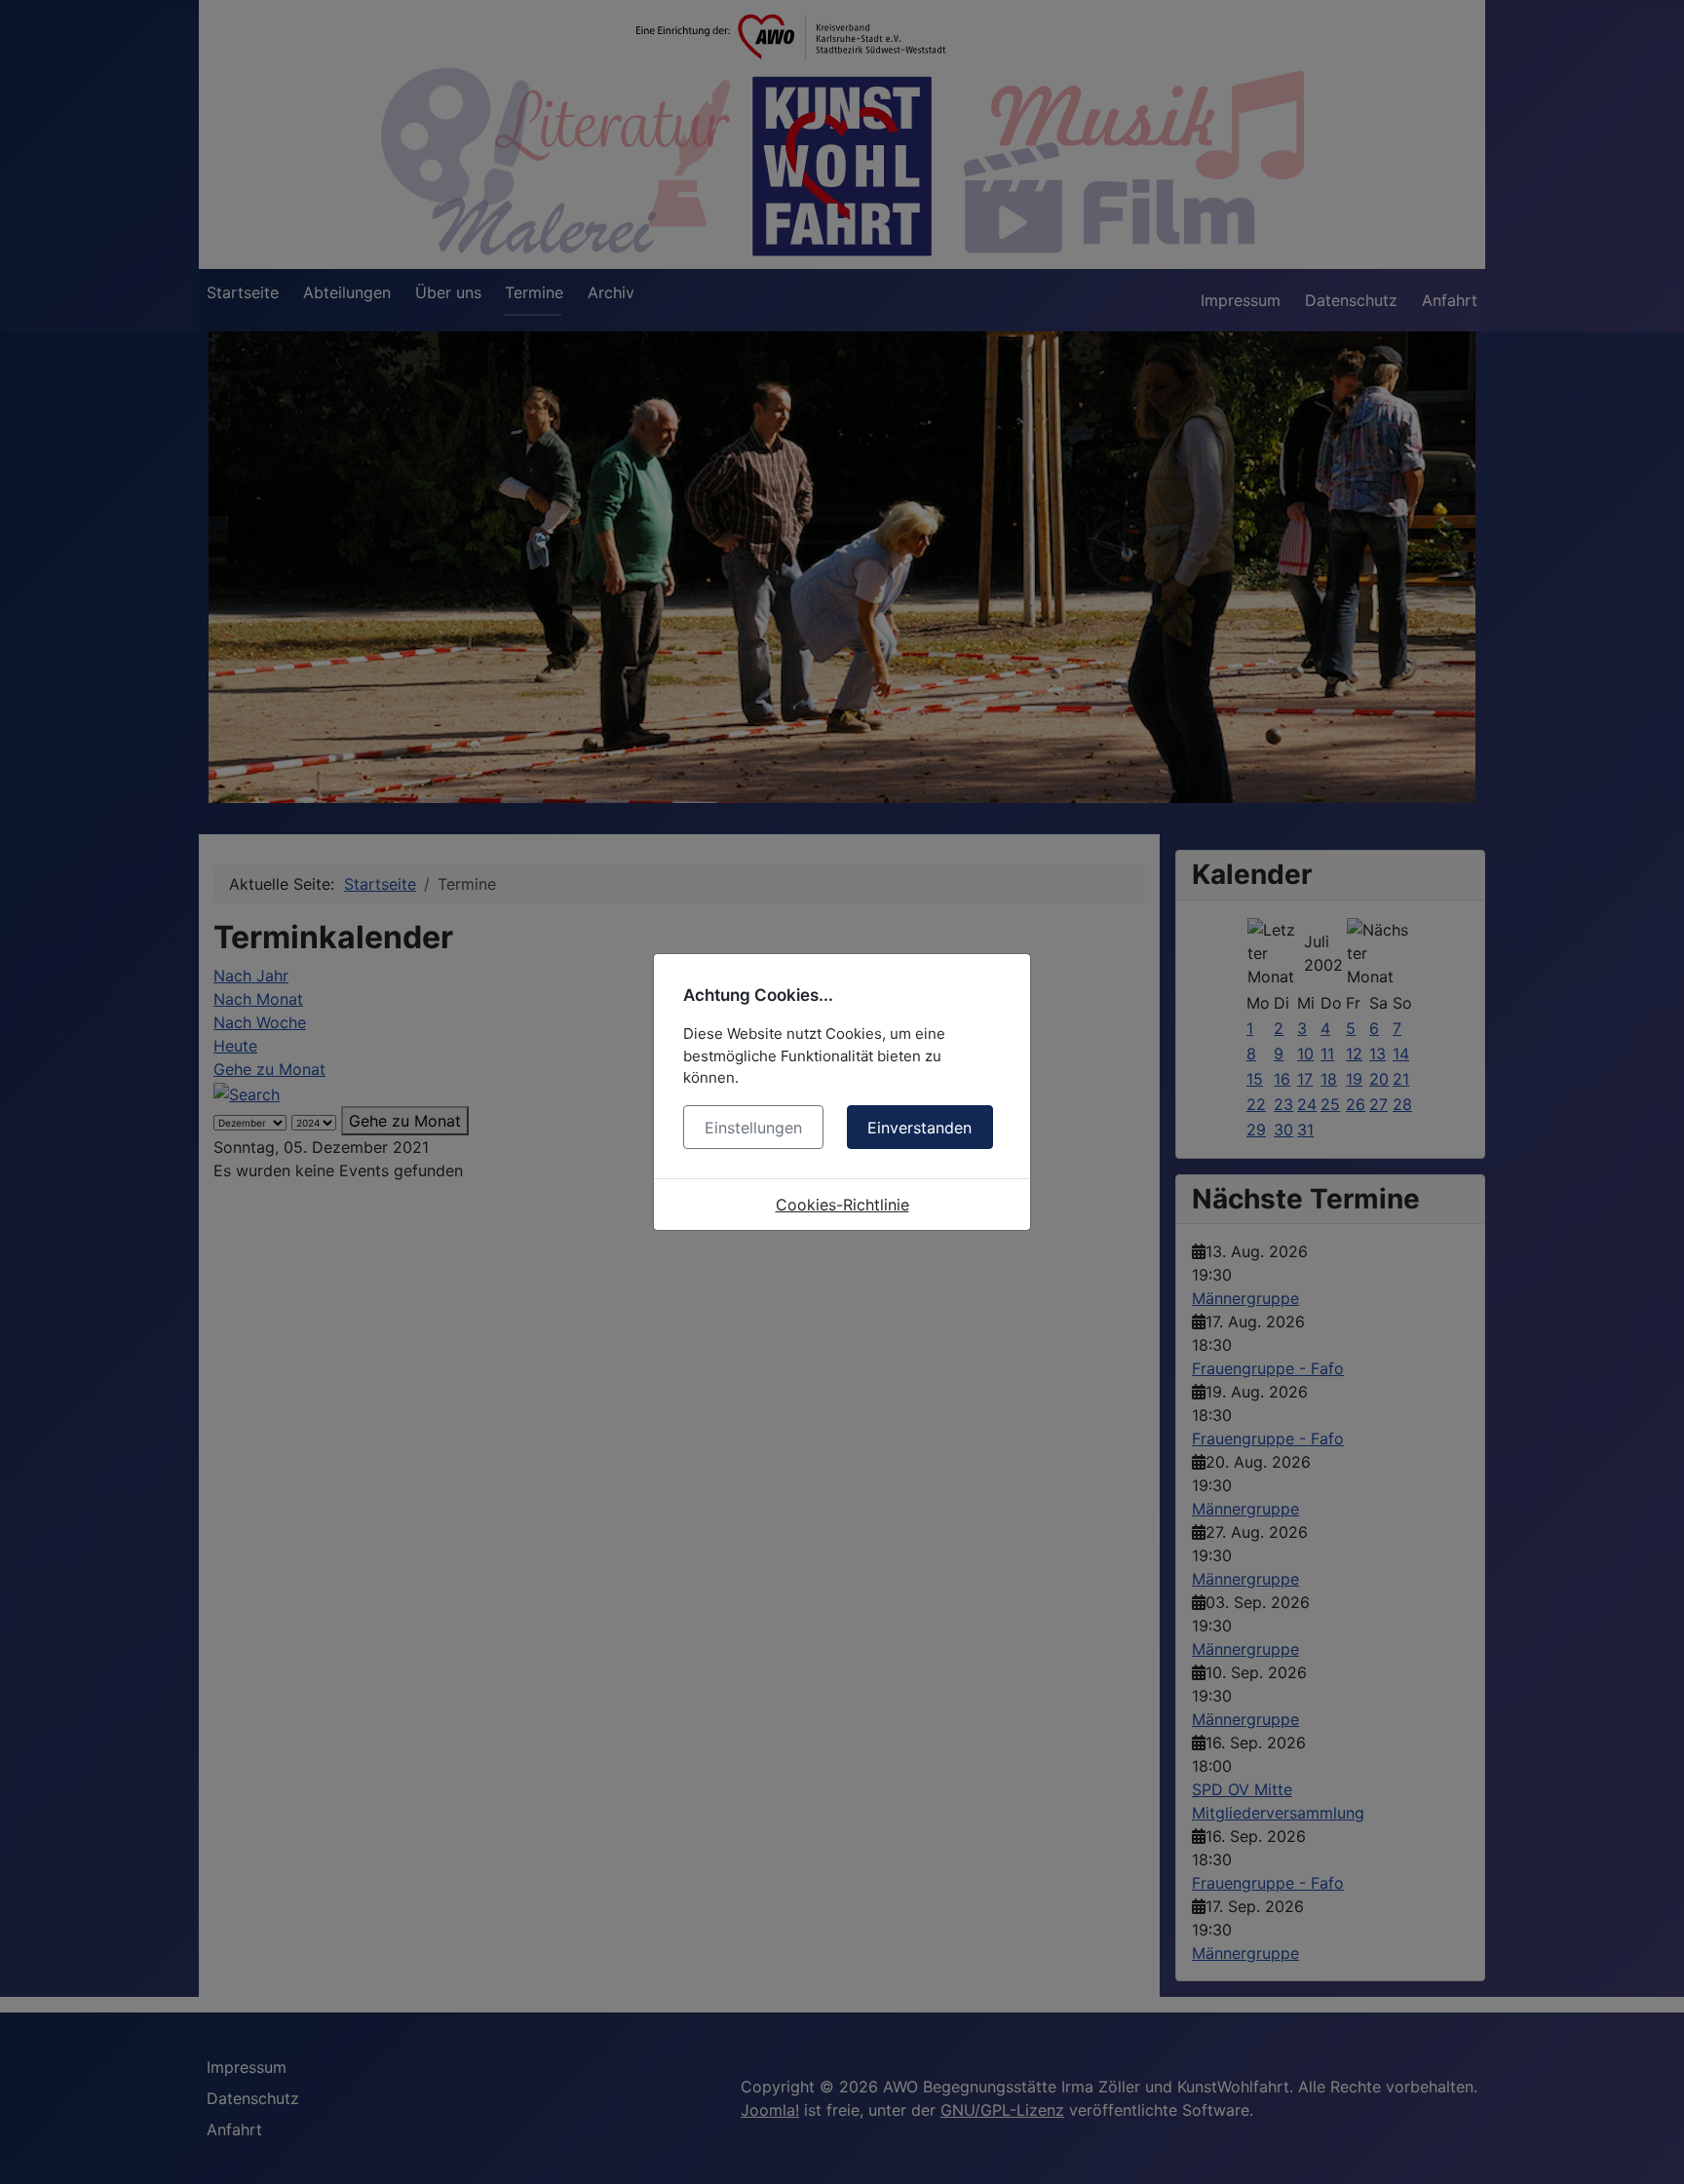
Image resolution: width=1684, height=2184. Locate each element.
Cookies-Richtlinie (842, 1205)
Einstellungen (753, 1128)
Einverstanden (919, 1128)
